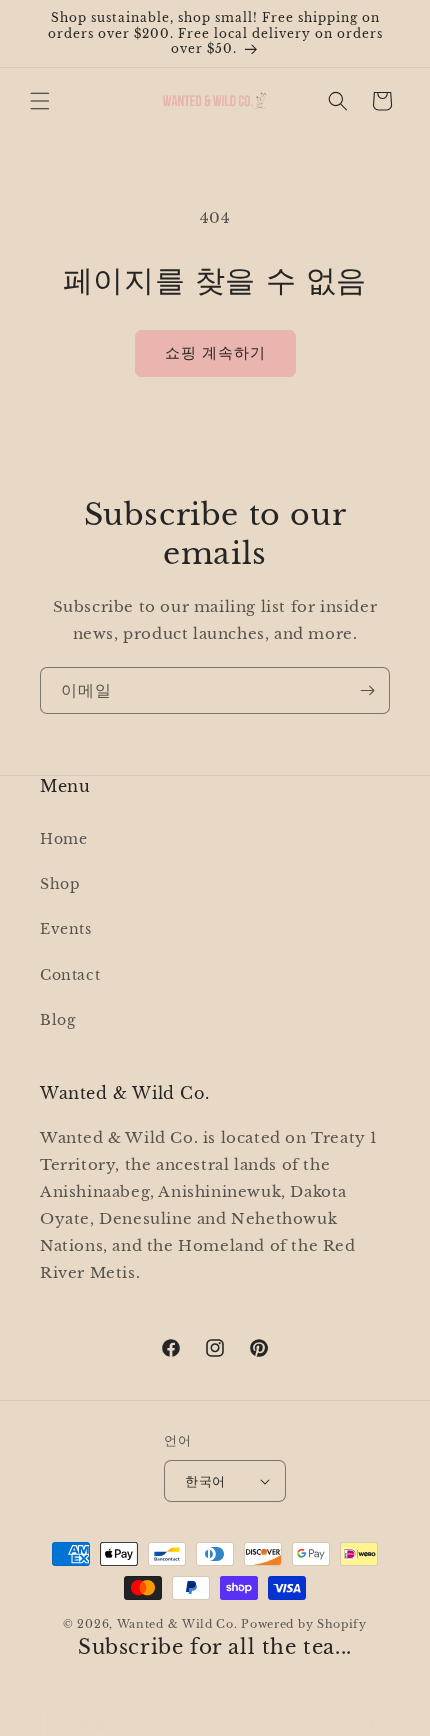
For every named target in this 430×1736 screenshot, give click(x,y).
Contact (70, 975)
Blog (57, 1020)
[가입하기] (367, 690)
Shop (60, 884)
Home (63, 839)
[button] (40, 101)
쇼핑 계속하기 (215, 352)
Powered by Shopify (304, 1624)
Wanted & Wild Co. (177, 1624)
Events (66, 929)
